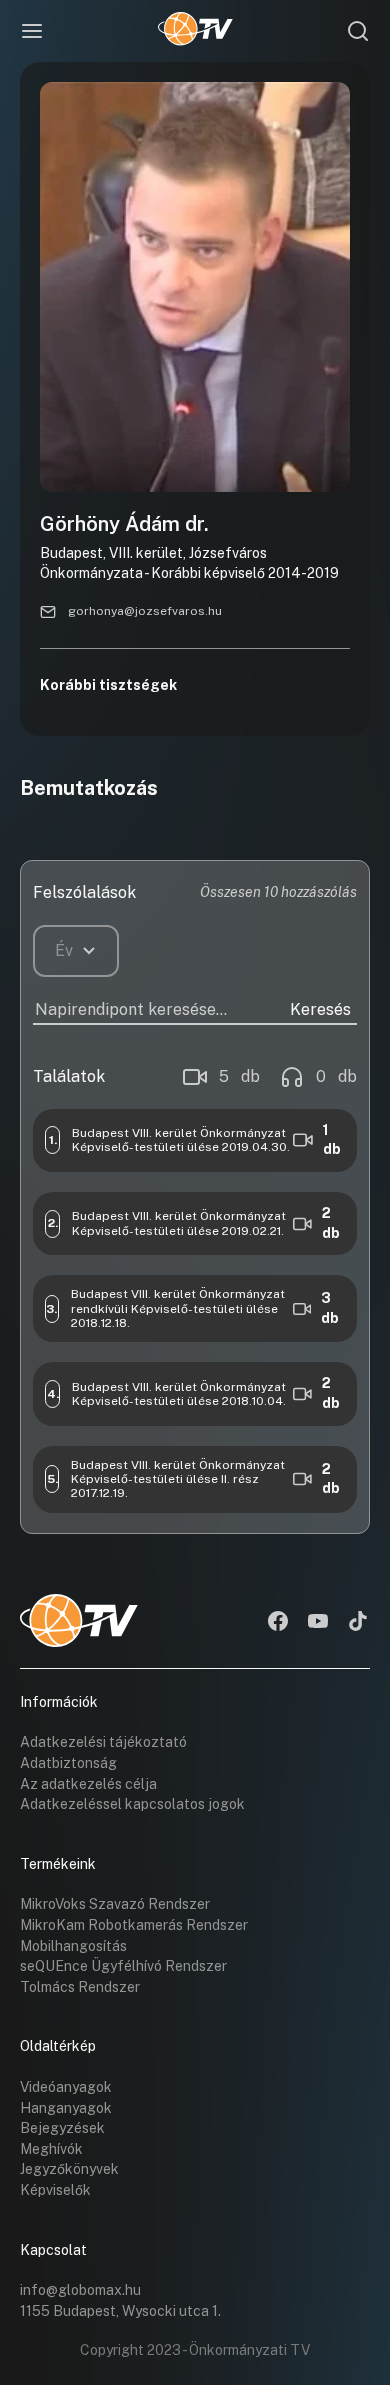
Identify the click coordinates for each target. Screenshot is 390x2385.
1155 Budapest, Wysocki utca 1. (120, 2311)
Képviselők (55, 2190)
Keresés (320, 1009)
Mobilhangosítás (73, 1946)
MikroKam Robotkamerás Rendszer (134, 1925)
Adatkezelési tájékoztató (103, 1742)
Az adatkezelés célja (88, 1784)
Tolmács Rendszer (80, 1987)
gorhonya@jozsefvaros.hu (145, 611)
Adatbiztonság (68, 1763)
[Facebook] (278, 1623)
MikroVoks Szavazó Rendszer (115, 1904)
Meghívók (51, 2149)
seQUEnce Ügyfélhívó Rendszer (123, 1966)
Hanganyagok (66, 2108)
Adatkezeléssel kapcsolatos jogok (132, 1804)
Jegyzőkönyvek (69, 2169)
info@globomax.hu (80, 2290)
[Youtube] (318, 1623)
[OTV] (195, 31)
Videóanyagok (66, 2087)
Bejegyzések (62, 2128)
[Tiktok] (358, 1623)
